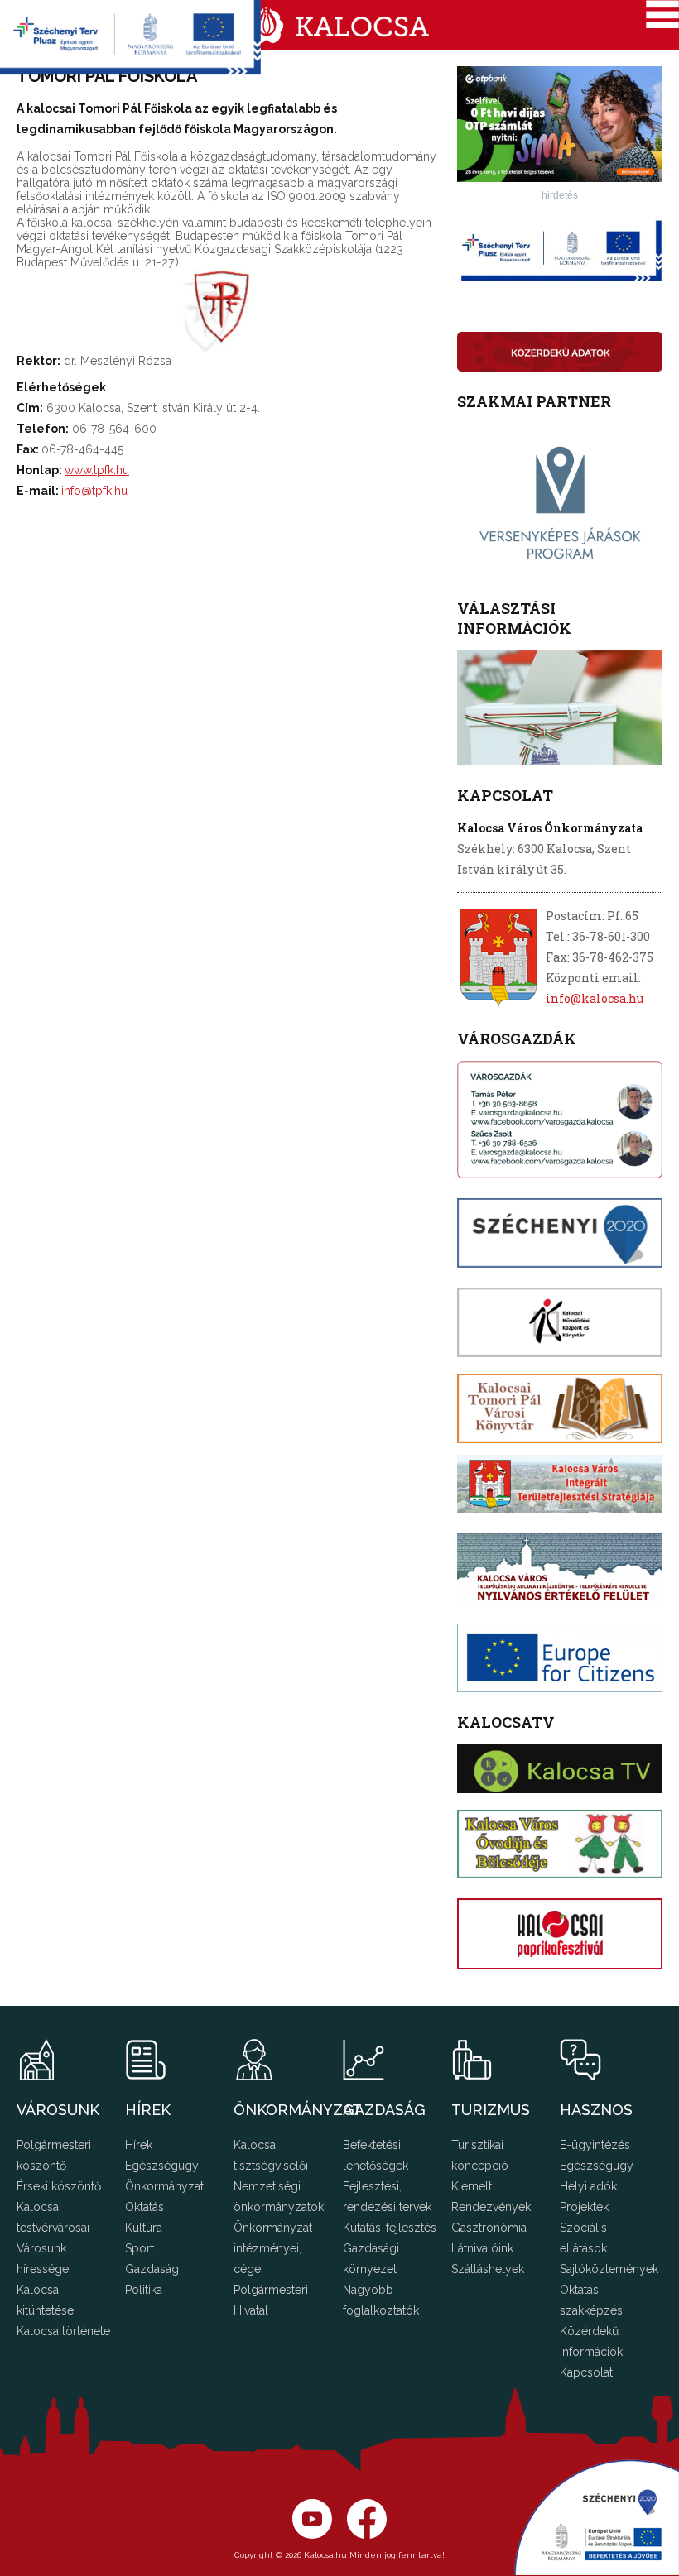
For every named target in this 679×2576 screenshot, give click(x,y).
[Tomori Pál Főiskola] (231, 348)
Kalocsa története (63, 2331)
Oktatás (144, 2207)
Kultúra (144, 2228)
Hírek (139, 2145)
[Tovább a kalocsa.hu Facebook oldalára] (312, 2535)
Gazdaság (152, 2269)
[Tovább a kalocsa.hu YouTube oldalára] (367, 2535)
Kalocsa (339, 25)
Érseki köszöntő (59, 2186)
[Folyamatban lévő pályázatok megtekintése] (130, 70)
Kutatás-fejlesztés (390, 2228)
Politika (144, 2290)
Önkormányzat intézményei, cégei (273, 2248)
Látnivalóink (482, 2248)
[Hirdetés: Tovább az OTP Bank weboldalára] (560, 177)
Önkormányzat (164, 2186)
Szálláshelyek (488, 2269)
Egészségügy (162, 2166)
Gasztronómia (489, 2228)
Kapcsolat (586, 2372)
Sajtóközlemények (609, 2269)
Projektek (584, 2207)
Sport (140, 2248)
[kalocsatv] (560, 1768)
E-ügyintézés (595, 2145)
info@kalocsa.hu (595, 998)
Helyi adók (588, 2186)
